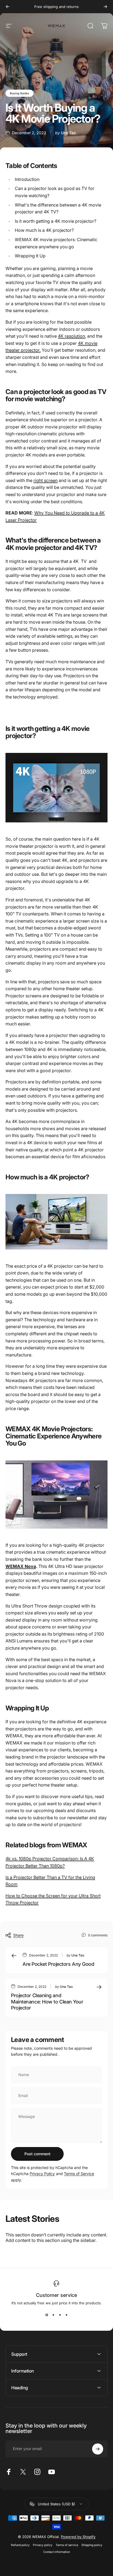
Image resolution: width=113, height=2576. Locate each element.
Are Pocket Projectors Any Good (58, 1964)
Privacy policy (43, 2545)
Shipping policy (92, 2545)
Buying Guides (19, 93)
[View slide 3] (60, 2315)
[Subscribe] (98, 2449)
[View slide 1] (47, 2315)
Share (18, 1935)
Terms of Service (79, 2174)
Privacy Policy (42, 2174)
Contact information (57, 2552)
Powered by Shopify (78, 2537)
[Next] (105, 7)
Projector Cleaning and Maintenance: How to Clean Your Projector (47, 2002)
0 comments (98, 1935)
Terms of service (67, 2545)
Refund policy (20, 2545)
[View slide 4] (66, 2315)
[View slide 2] (53, 2315)
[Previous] (8, 7)
